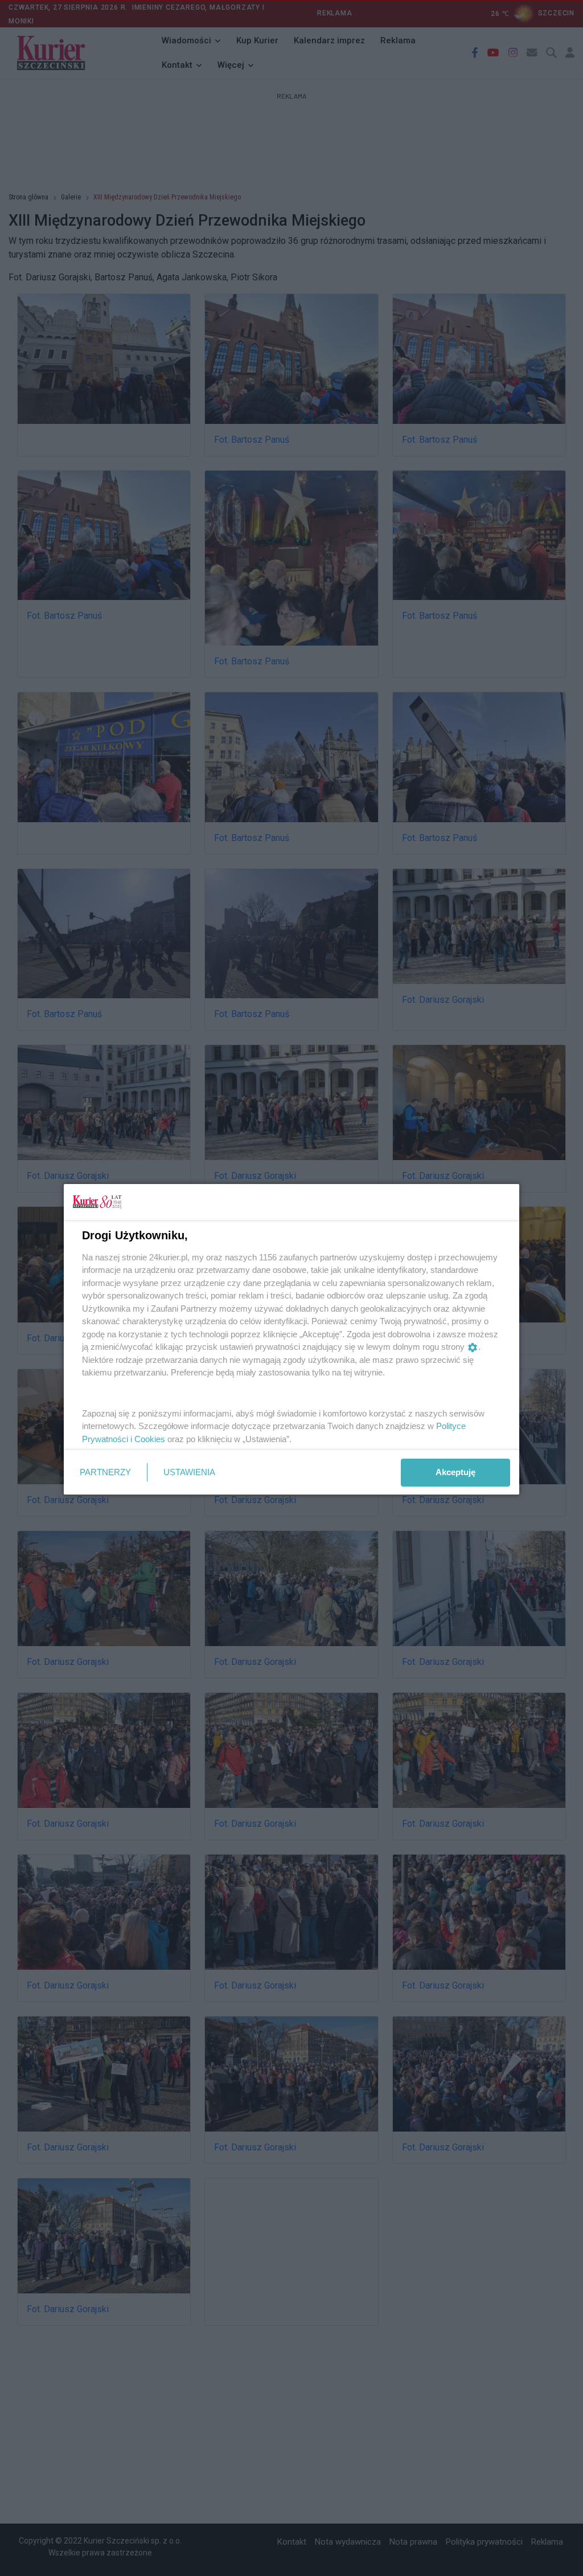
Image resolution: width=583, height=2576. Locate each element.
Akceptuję (455, 1472)
